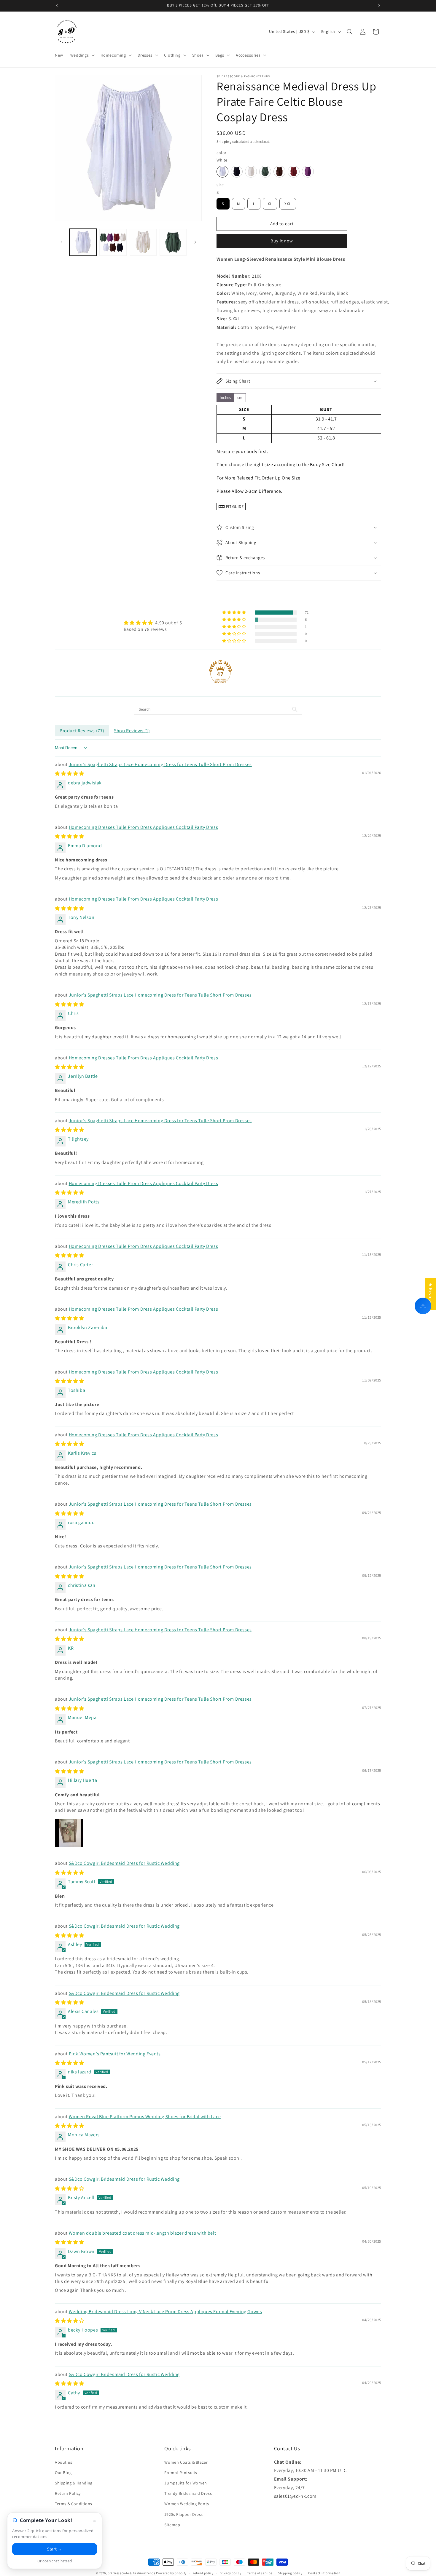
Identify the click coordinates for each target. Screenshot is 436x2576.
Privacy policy (230, 2573)
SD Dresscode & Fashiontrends (132, 2573)
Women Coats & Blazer (186, 2462)
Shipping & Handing (74, 2483)
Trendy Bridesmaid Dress (188, 2493)
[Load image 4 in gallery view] (143, 242)
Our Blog (63, 2473)
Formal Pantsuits (181, 2473)
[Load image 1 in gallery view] (83, 242)
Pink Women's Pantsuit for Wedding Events (115, 2054)
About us (64, 2462)
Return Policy (68, 2493)
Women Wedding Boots (187, 2504)
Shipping (224, 141)
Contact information (324, 2573)
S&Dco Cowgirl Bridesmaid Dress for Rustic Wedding (124, 1863)
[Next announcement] (379, 6)
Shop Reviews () (132, 731)
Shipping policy (290, 2573)
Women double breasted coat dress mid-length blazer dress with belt (143, 2233)
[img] (153, 623)
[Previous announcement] (57, 6)
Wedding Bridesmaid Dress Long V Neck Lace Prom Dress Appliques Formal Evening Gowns (166, 2312)
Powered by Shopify (171, 2573)
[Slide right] (195, 242)
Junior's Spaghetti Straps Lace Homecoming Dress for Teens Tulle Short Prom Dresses (160, 764)
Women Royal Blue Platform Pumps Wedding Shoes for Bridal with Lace (145, 2117)
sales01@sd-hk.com (295, 2496)
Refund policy (203, 2573)
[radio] (222, 172)
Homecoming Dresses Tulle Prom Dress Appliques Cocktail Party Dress (144, 827)
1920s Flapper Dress (183, 2514)
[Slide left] (61, 242)
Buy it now (282, 241)
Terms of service (260, 2573)
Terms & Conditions (74, 2504)
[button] (82, 55)
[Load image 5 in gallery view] (173, 242)
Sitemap (172, 2525)
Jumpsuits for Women (186, 2483)
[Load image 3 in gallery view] (113, 242)
